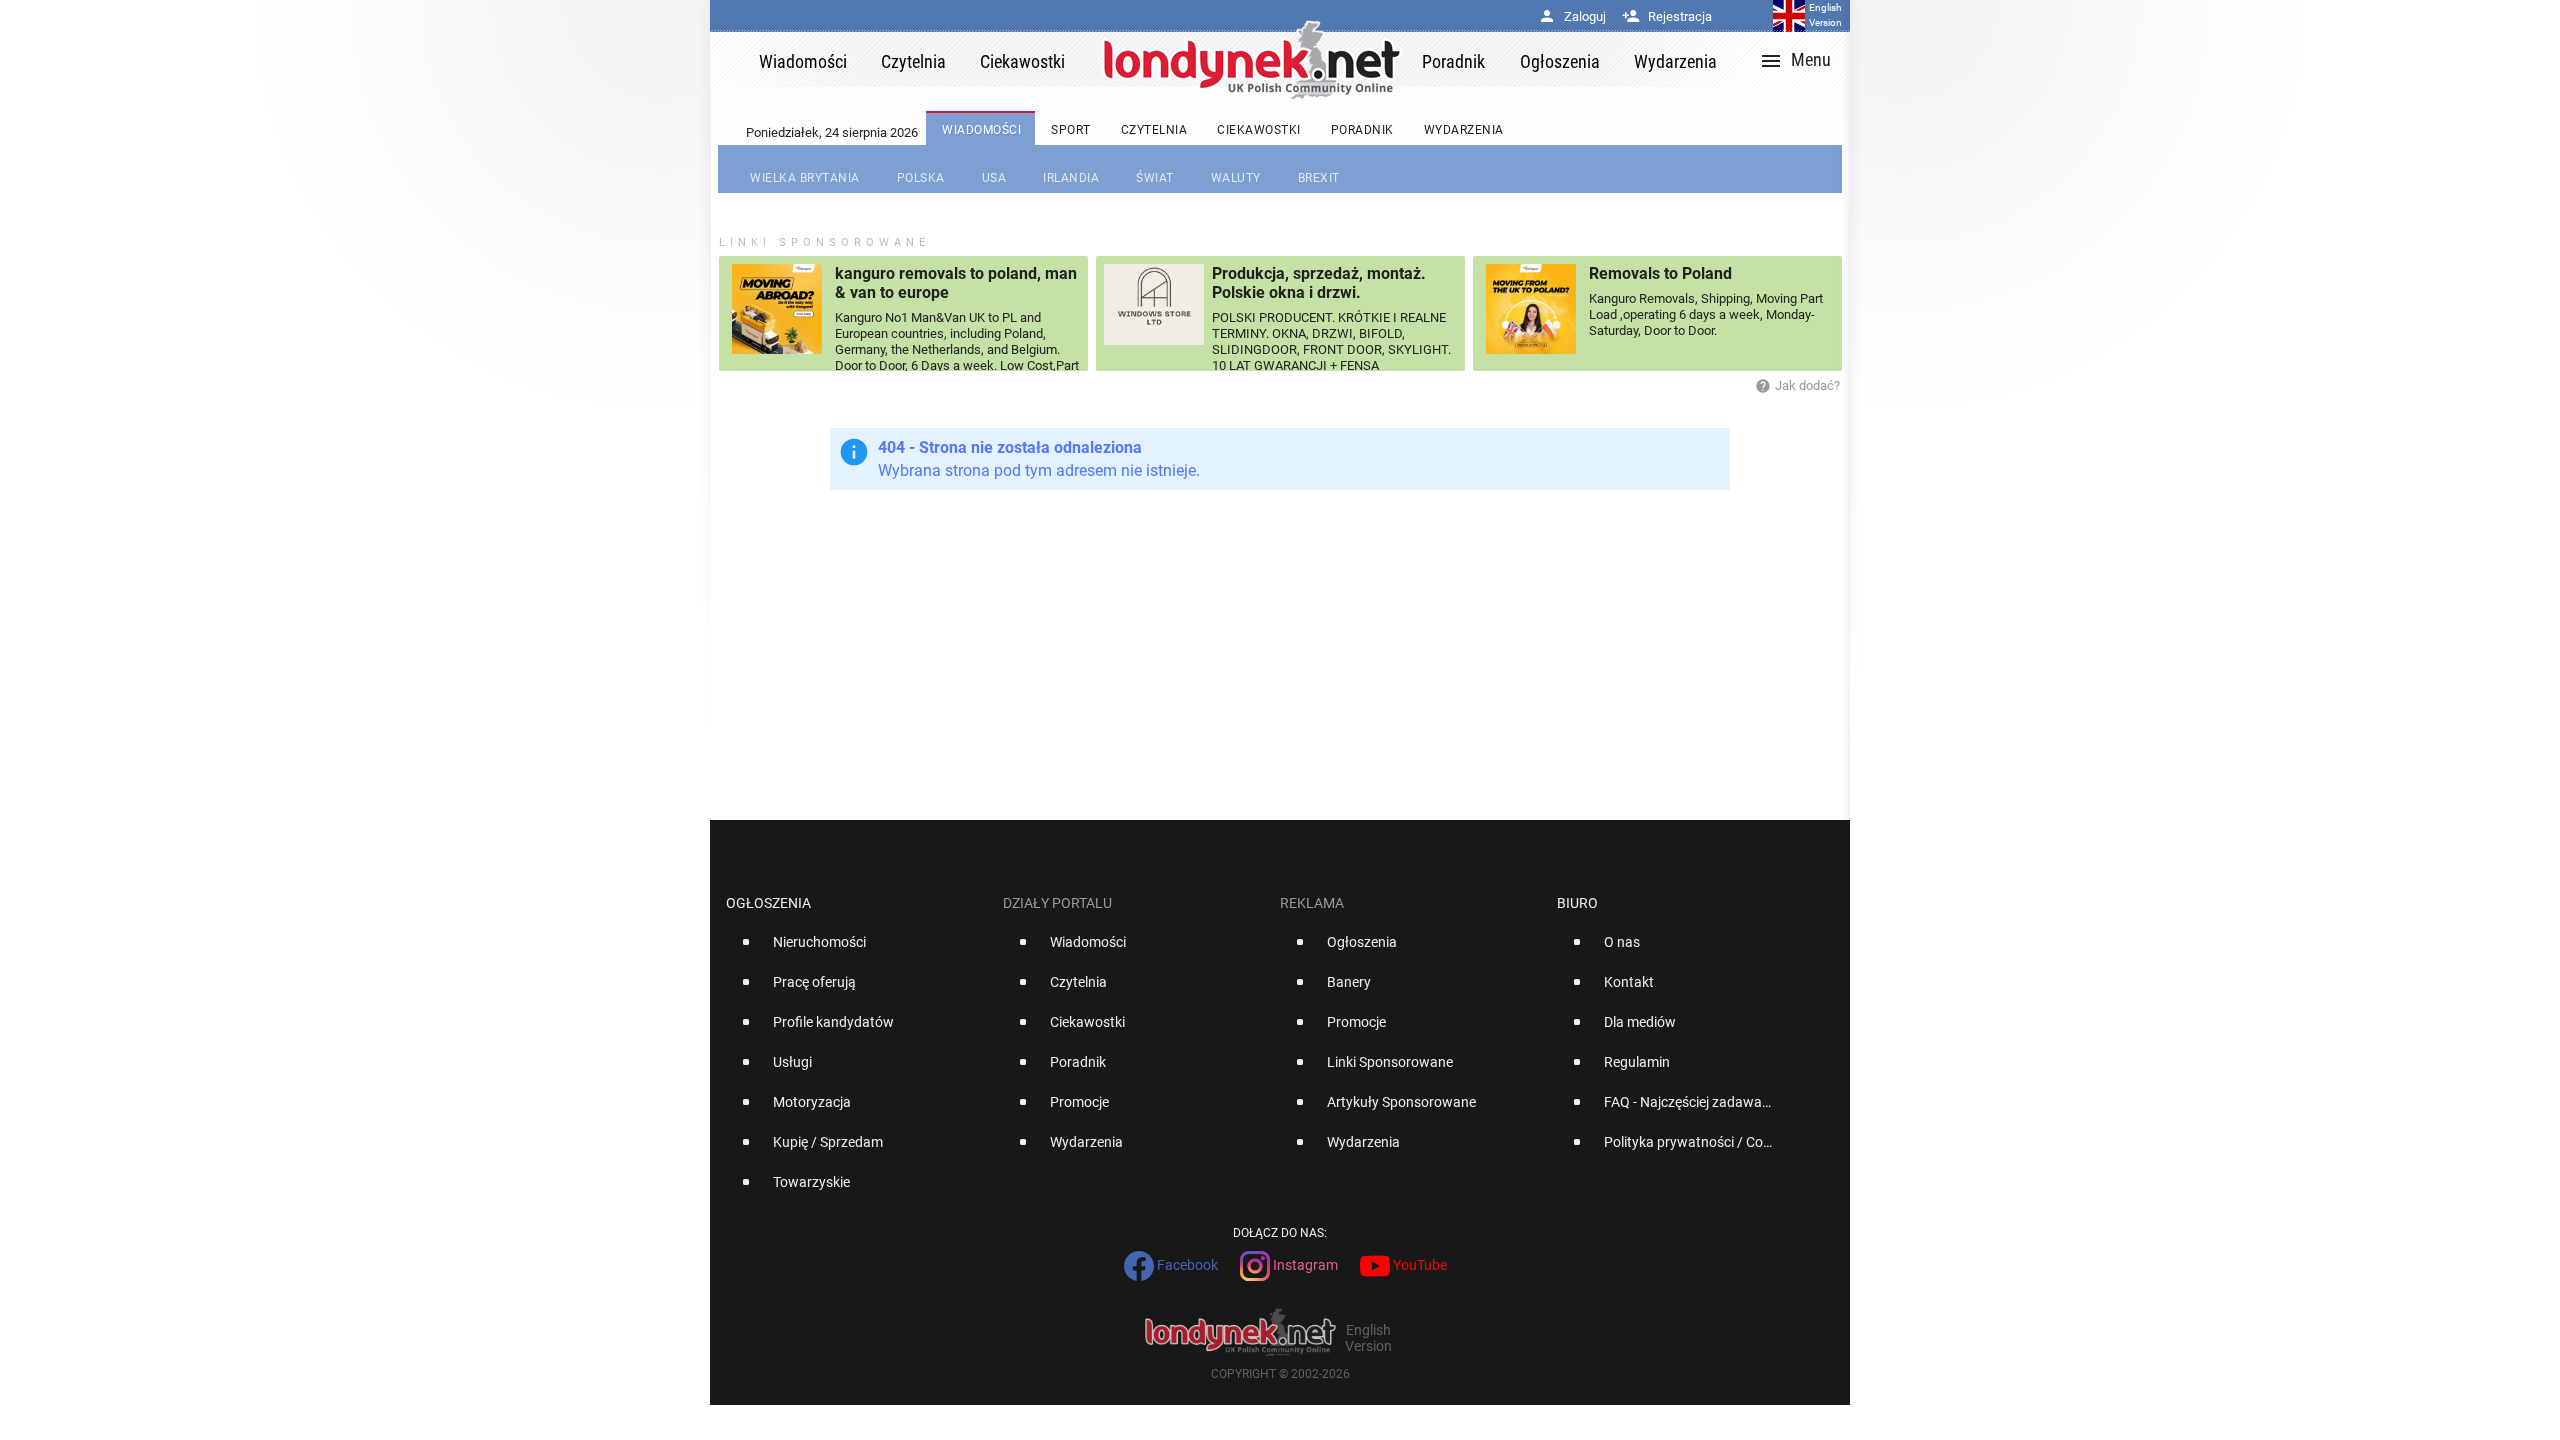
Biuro (1577, 903)
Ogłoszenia (768, 903)
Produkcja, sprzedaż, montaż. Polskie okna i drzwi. (1319, 283)
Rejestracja (1667, 16)
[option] (856, 950)
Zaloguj (1572, 16)
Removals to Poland (1660, 273)
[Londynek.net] (1252, 59)
